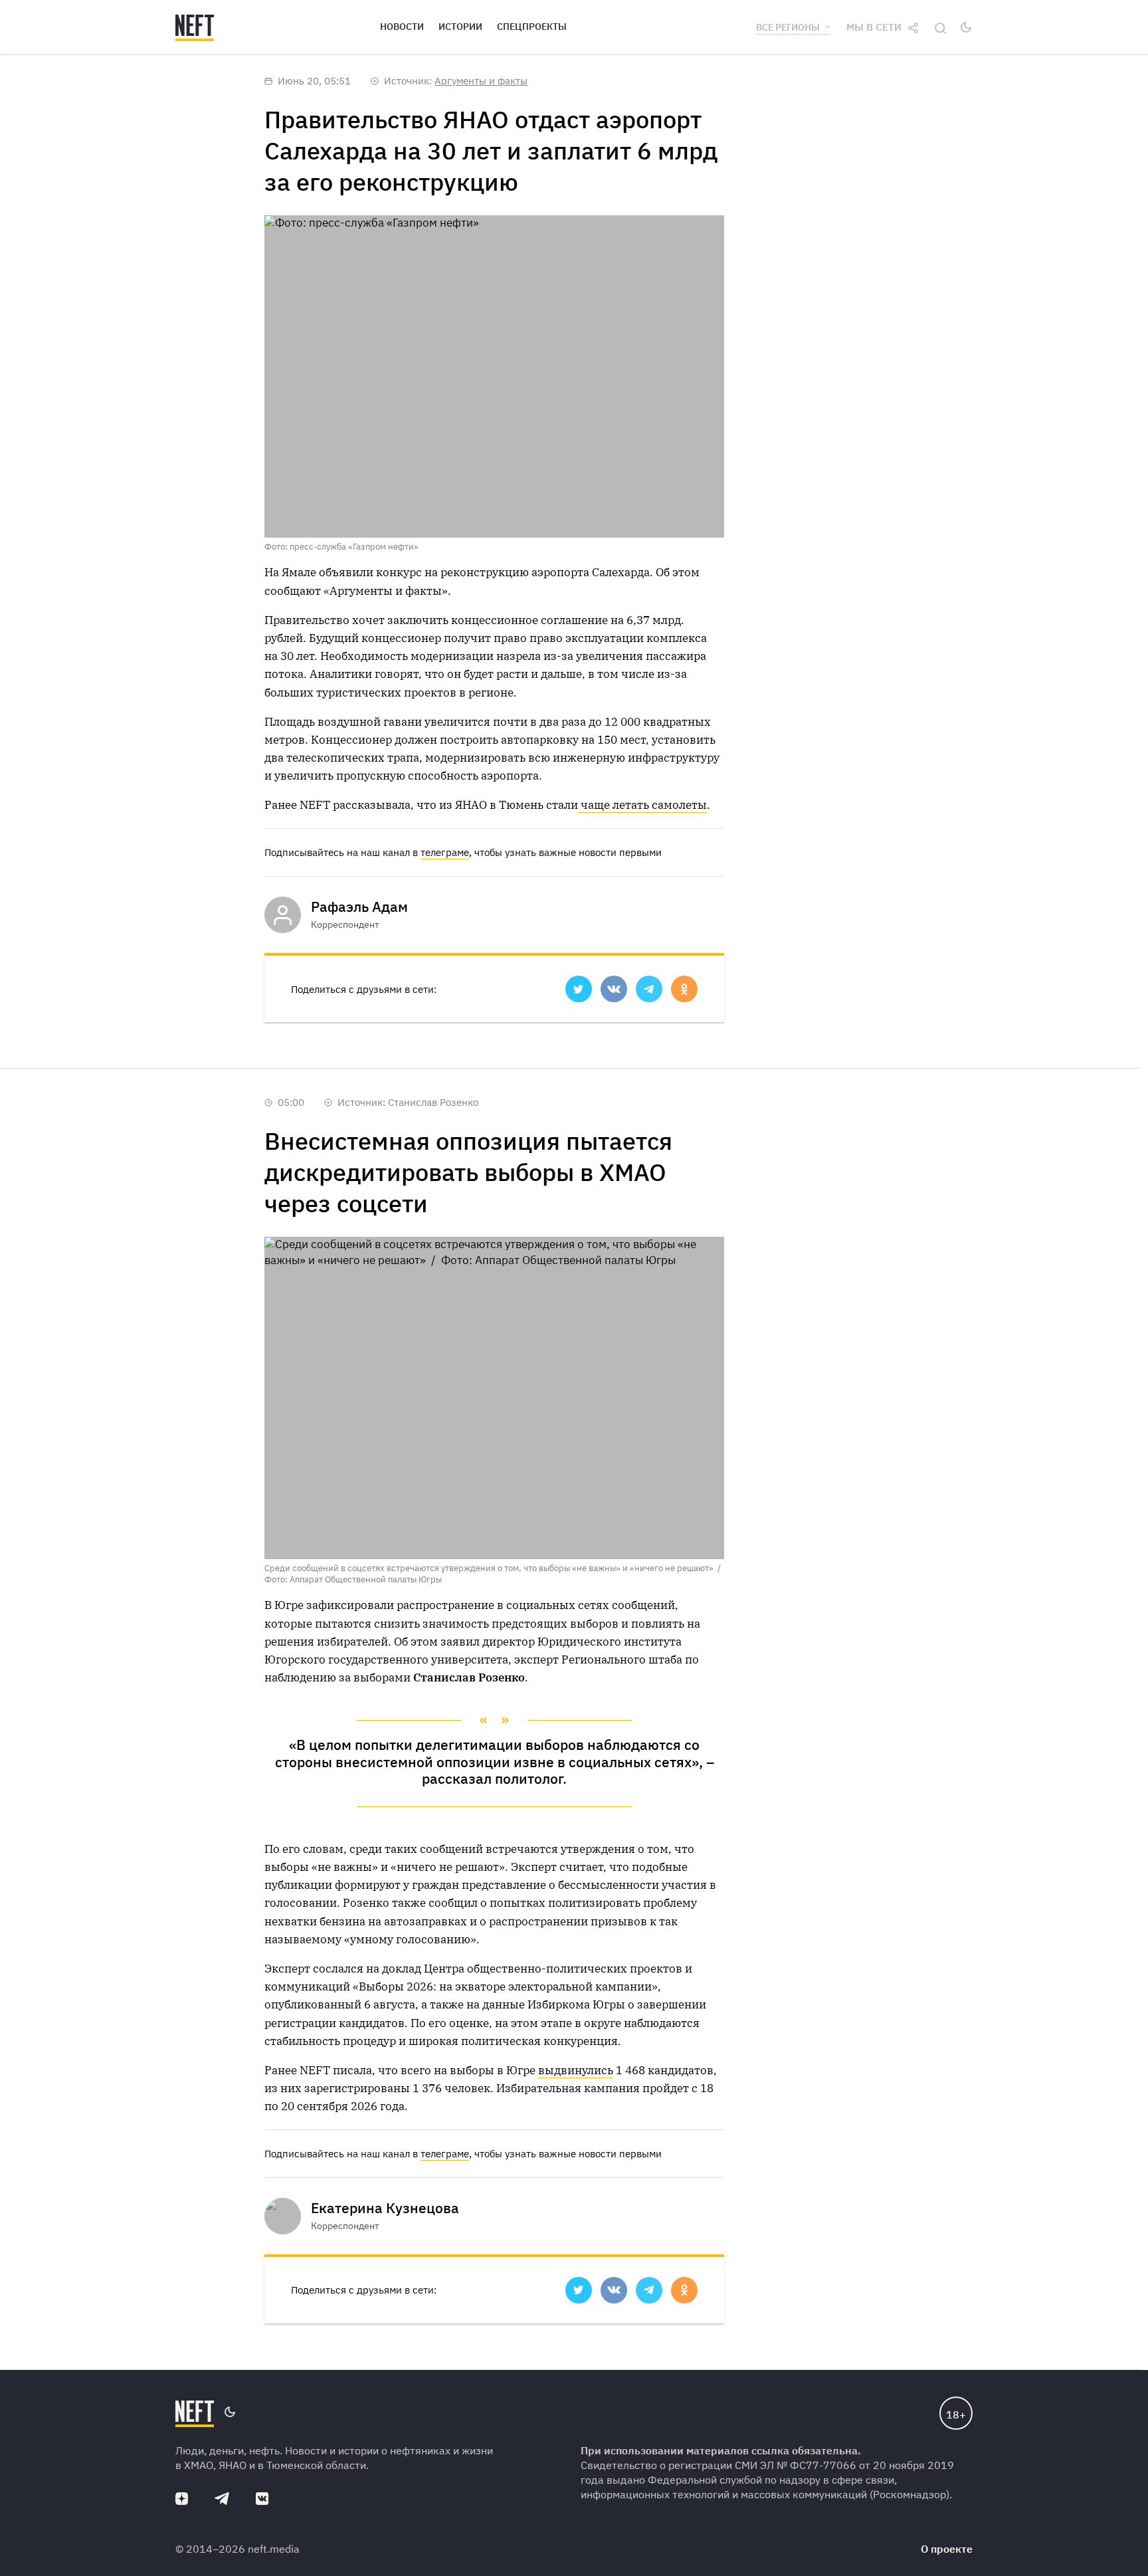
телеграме (445, 852)
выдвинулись (576, 2070)
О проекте (947, 2549)
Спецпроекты (532, 27)
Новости (402, 27)
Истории (460, 27)
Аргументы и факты (481, 81)
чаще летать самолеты (642, 805)
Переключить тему (966, 27)
